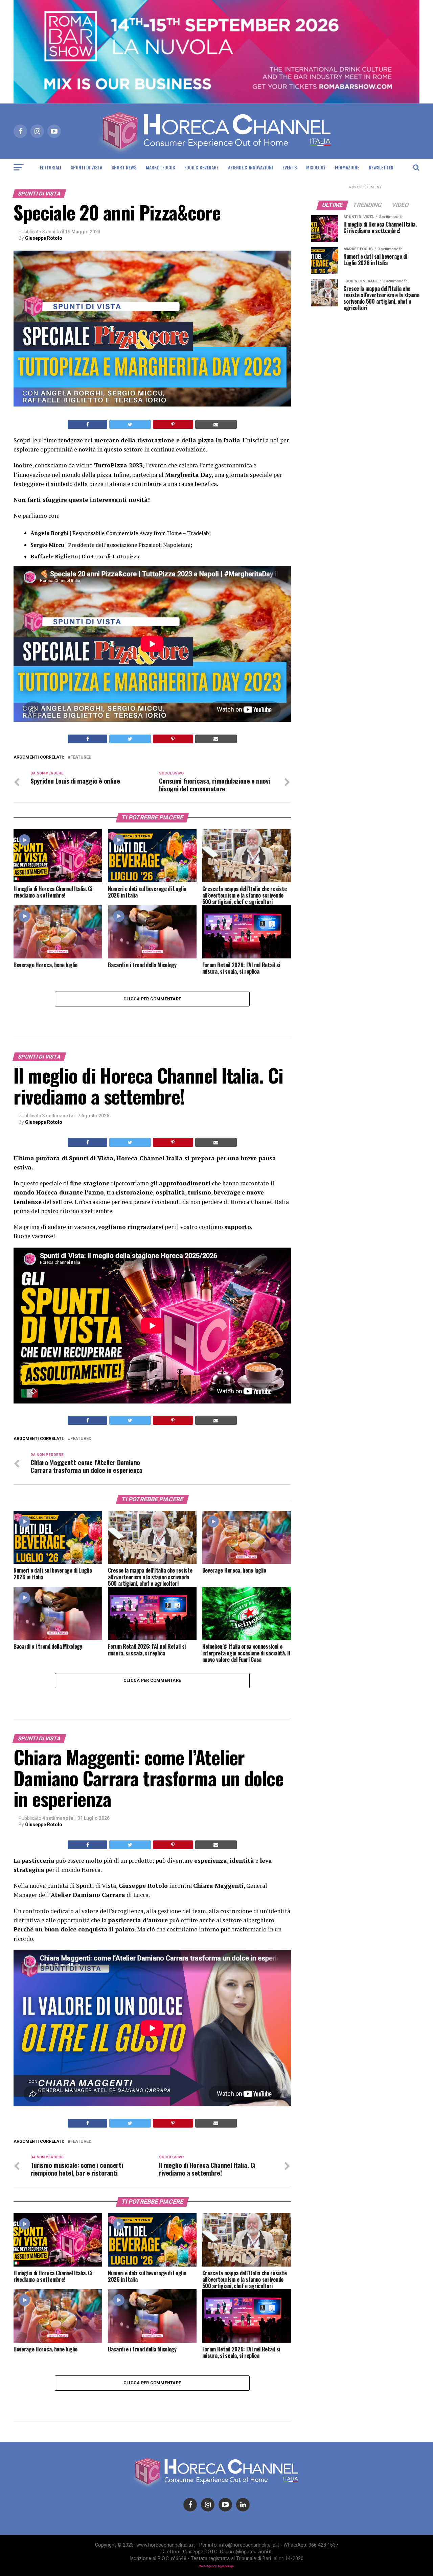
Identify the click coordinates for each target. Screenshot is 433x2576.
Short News (124, 167)
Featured (81, 757)
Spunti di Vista (86, 167)
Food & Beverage (201, 167)
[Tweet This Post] (130, 424)
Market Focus (160, 167)
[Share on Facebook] (87, 424)
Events (290, 167)
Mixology (316, 167)
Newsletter (381, 167)
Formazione (347, 167)
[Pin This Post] (173, 424)
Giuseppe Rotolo (44, 238)
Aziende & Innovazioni (250, 167)
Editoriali (51, 167)
